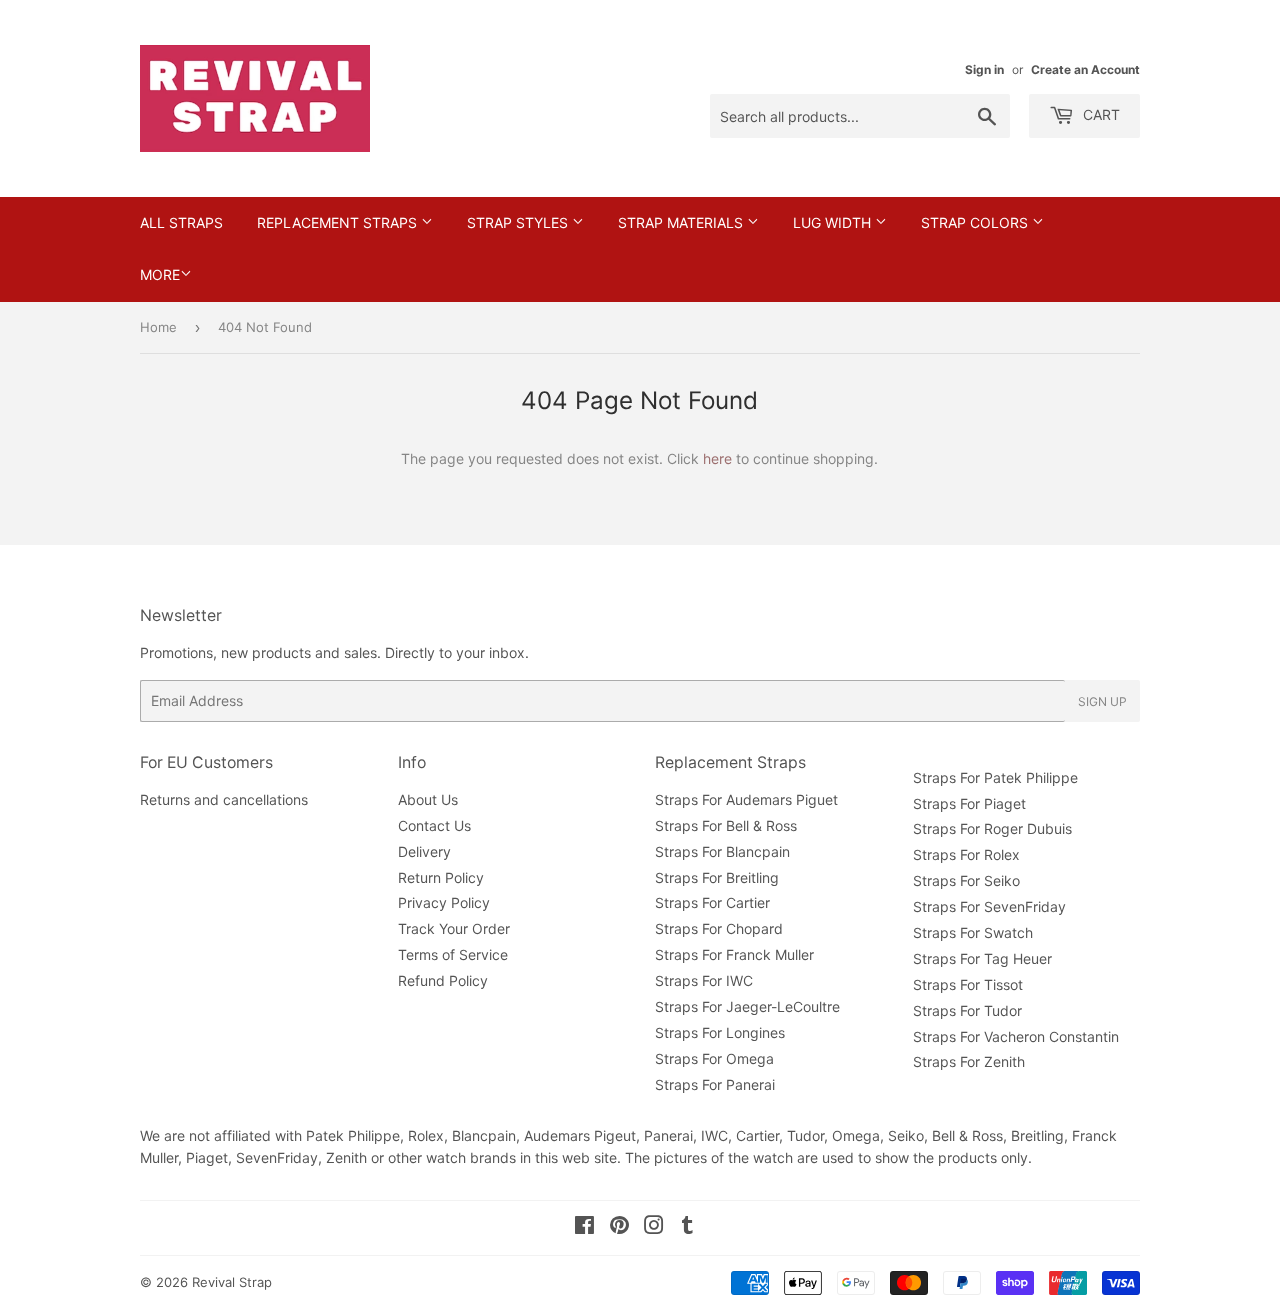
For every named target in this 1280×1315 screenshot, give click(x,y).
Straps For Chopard (719, 928)
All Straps (181, 222)
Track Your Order (454, 928)
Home (158, 327)
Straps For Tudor (967, 1010)
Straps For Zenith (969, 1061)
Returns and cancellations (224, 799)
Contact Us (434, 825)
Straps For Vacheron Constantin (1016, 1036)
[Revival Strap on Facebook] (584, 1227)
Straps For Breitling (717, 877)
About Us (428, 799)
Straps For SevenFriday (989, 906)
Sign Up (1102, 701)
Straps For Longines (720, 1032)
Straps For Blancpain (722, 851)
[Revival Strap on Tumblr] (687, 1227)
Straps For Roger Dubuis (992, 828)
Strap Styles (519, 222)
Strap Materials (682, 222)
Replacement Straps (339, 222)
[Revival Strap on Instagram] (654, 1227)
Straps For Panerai (715, 1084)
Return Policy (441, 877)
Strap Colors (976, 222)
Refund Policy (443, 980)
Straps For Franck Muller (734, 954)
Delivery (424, 851)
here (717, 458)
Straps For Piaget (969, 803)
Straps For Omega (714, 1058)
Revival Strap (232, 1282)
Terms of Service (453, 954)
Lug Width (834, 222)
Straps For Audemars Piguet (746, 799)
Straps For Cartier (712, 902)
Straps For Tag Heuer (982, 958)
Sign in (984, 69)
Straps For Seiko (966, 880)
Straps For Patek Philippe (995, 777)
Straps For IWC (704, 980)
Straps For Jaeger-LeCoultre (747, 1006)
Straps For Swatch (973, 932)
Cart (1099, 114)
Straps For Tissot (968, 984)
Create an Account (1085, 69)
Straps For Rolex (966, 854)
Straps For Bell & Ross (726, 825)
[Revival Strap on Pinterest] (619, 1227)
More (160, 274)
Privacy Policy (444, 902)
